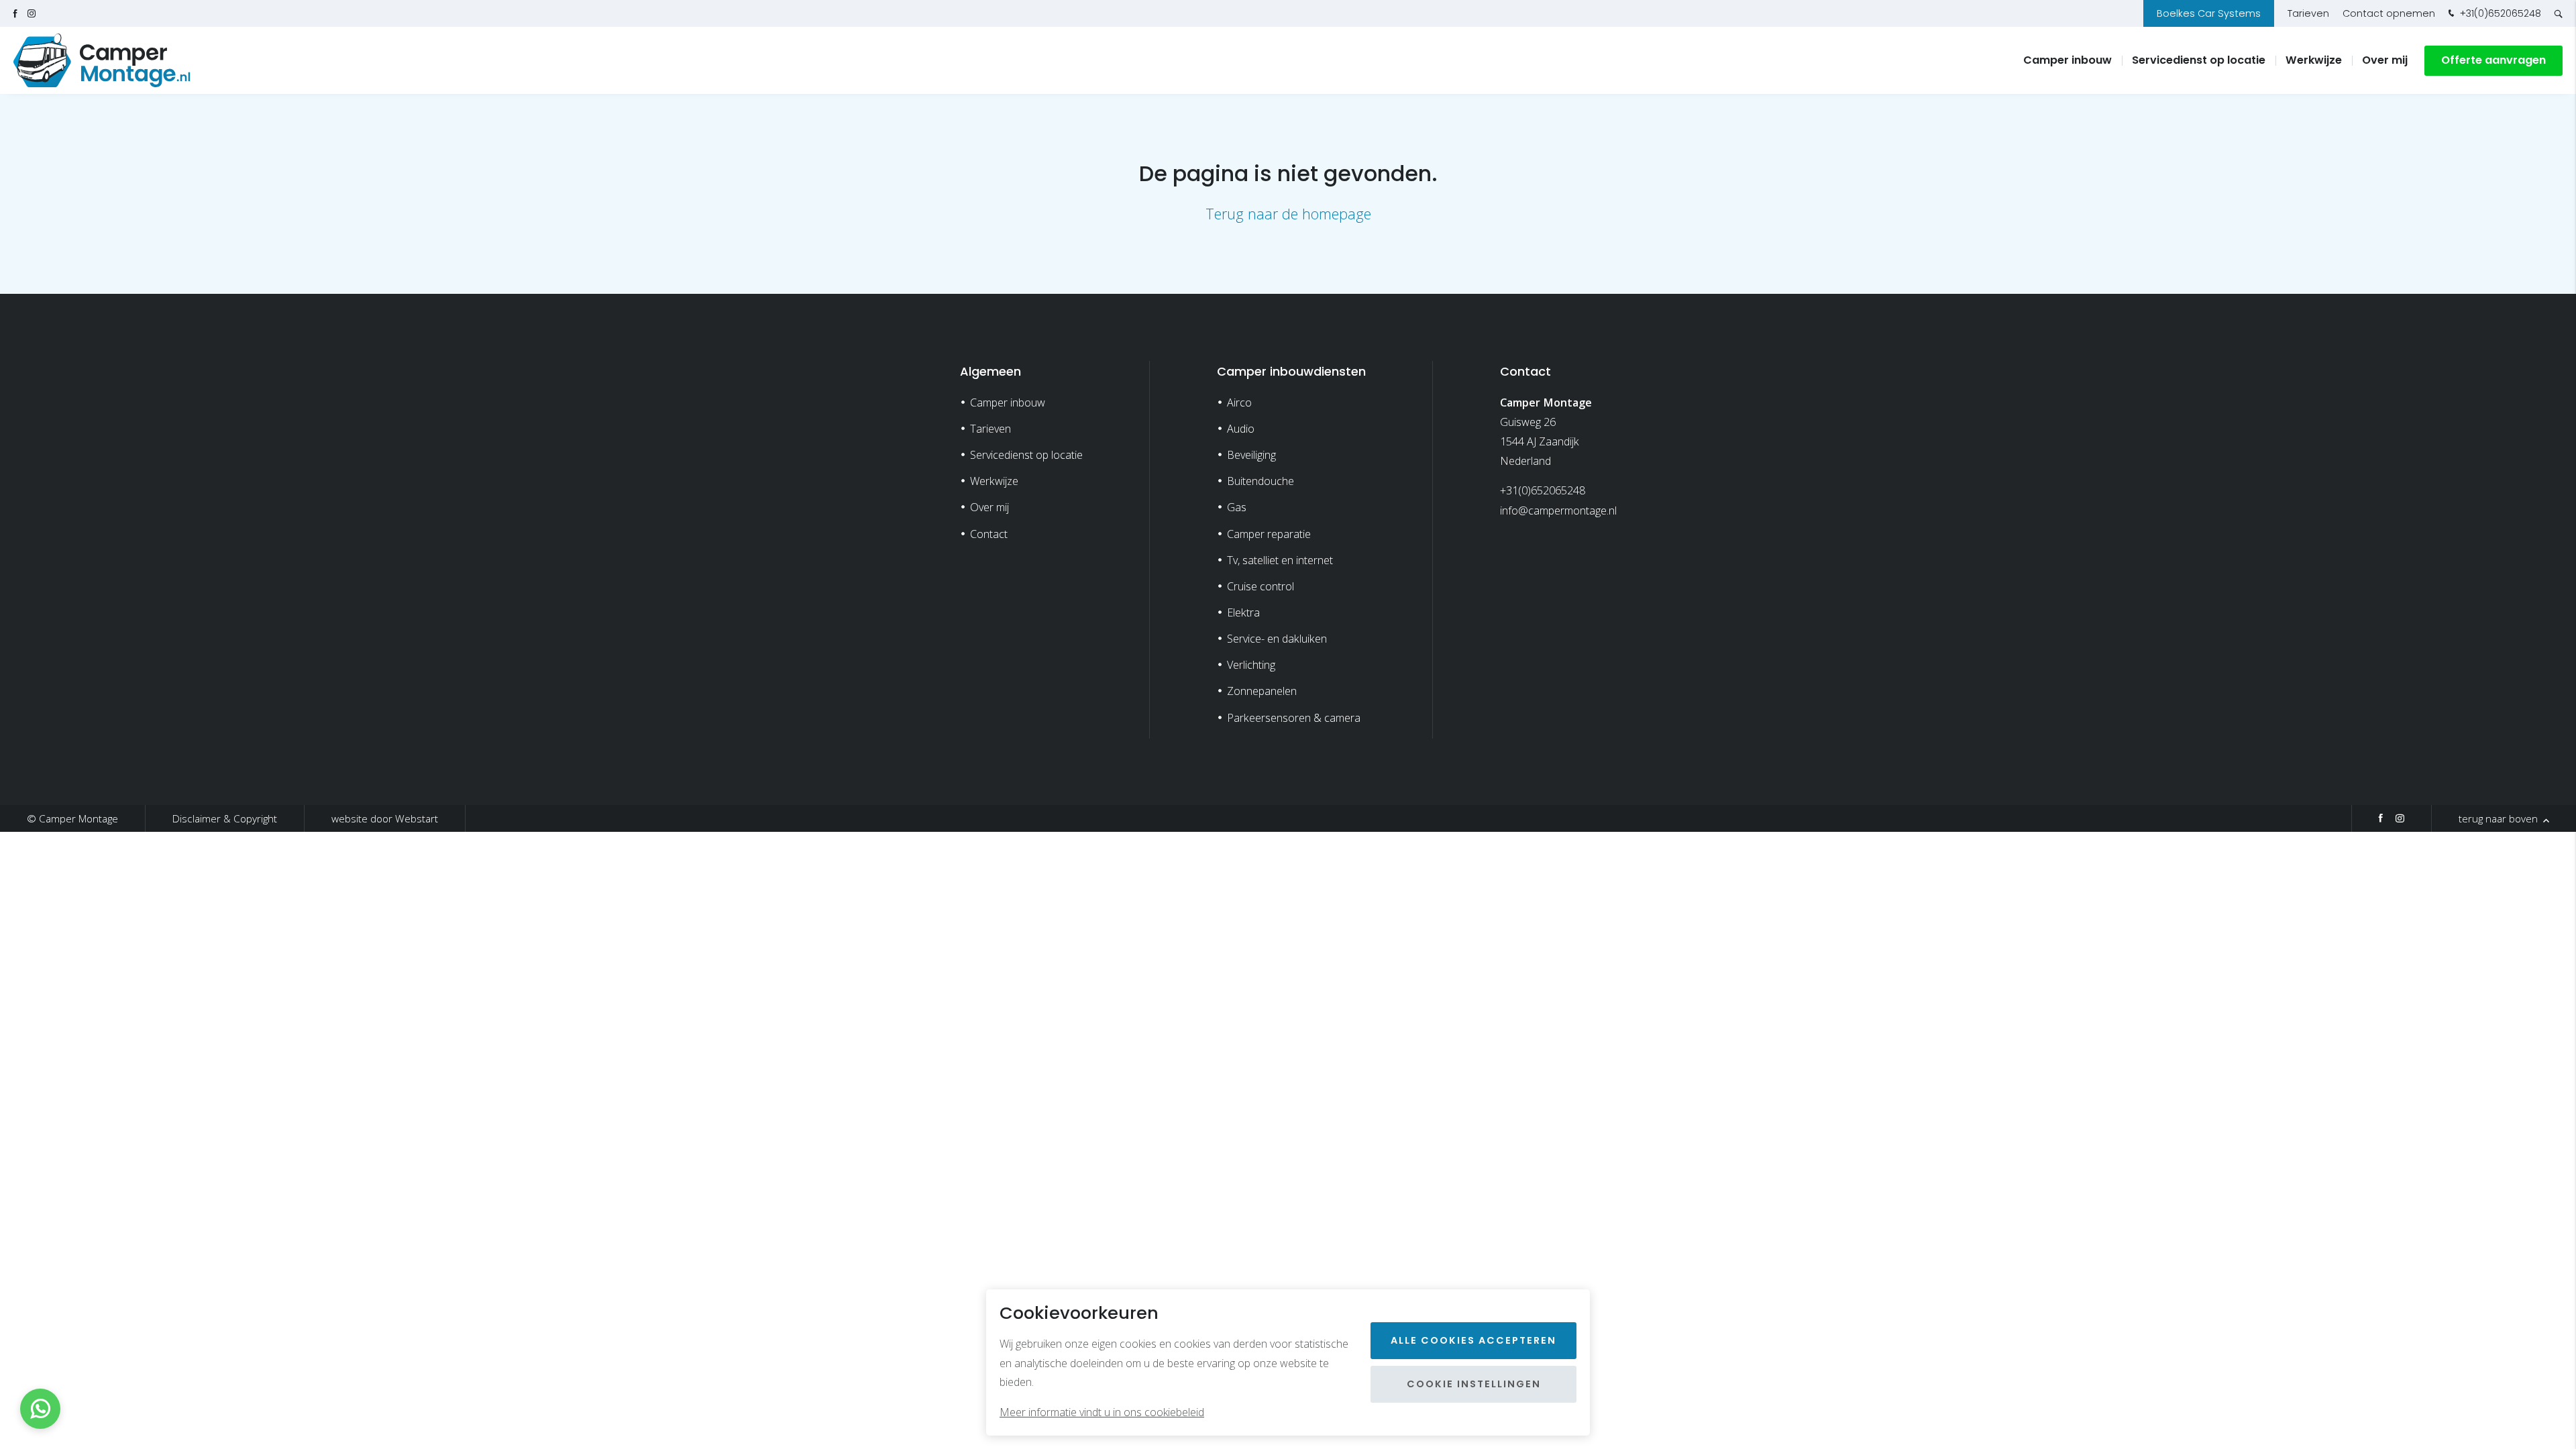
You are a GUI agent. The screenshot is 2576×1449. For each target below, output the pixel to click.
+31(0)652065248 (2499, 13)
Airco (1239, 402)
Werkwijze (2314, 60)
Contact (989, 534)
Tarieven (2308, 13)
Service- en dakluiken (1277, 639)
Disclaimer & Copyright (225, 818)
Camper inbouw (2068, 60)
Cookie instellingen (1474, 1384)
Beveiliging (1251, 455)
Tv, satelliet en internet (1280, 560)
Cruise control (1260, 586)
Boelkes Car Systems (2209, 13)
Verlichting (1251, 665)
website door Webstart (385, 818)
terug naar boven (2500, 818)
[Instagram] (2400, 820)
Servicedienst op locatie (2199, 60)
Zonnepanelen (1262, 691)
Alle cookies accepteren (1473, 1340)
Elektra (1243, 612)
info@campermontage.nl (1558, 511)
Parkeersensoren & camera (1294, 718)
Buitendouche (1260, 481)
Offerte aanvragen (2493, 60)
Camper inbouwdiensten (1291, 371)
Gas (1237, 507)
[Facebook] (2381, 820)
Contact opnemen (2389, 13)
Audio (1241, 429)
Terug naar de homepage (1288, 214)
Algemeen (990, 371)
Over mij (2385, 60)
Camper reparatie (1269, 534)
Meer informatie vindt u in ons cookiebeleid (1102, 1412)
